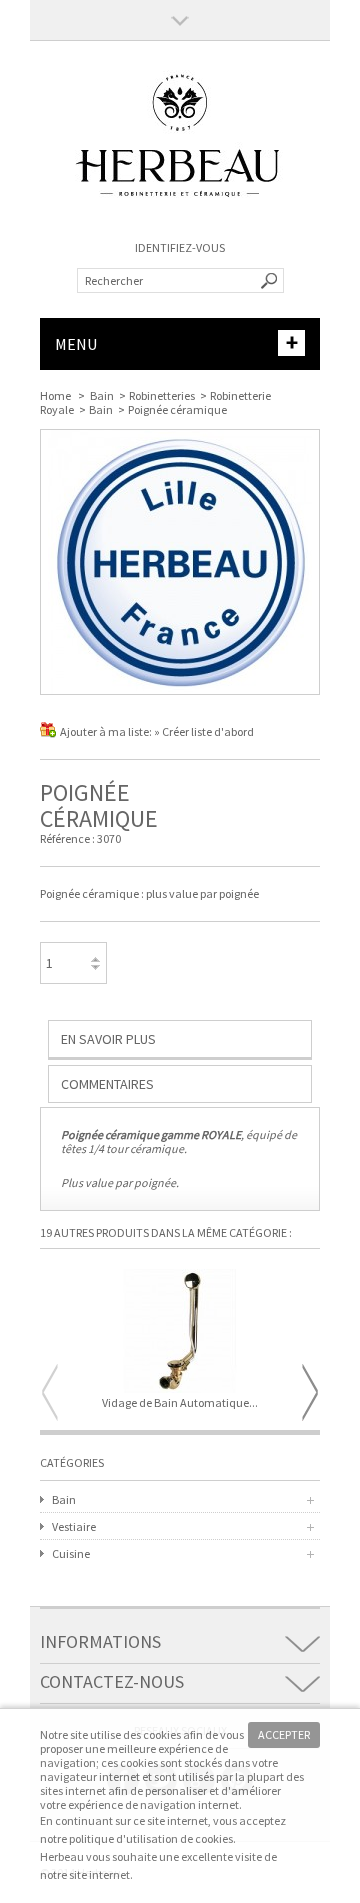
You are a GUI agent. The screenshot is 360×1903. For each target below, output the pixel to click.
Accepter (284, 1734)
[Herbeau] (180, 220)
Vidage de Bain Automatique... (180, 1403)
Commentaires (107, 1084)
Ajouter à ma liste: (107, 731)
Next (310, 1392)
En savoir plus (108, 1039)
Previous (50, 1392)
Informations (100, 1641)
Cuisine (71, 1553)
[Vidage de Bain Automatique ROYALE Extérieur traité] (180, 1332)
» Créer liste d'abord (204, 731)
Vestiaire (74, 1526)
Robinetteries (162, 395)
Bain (102, 395)
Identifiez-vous (180, 247)
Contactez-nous (112, 1681)
